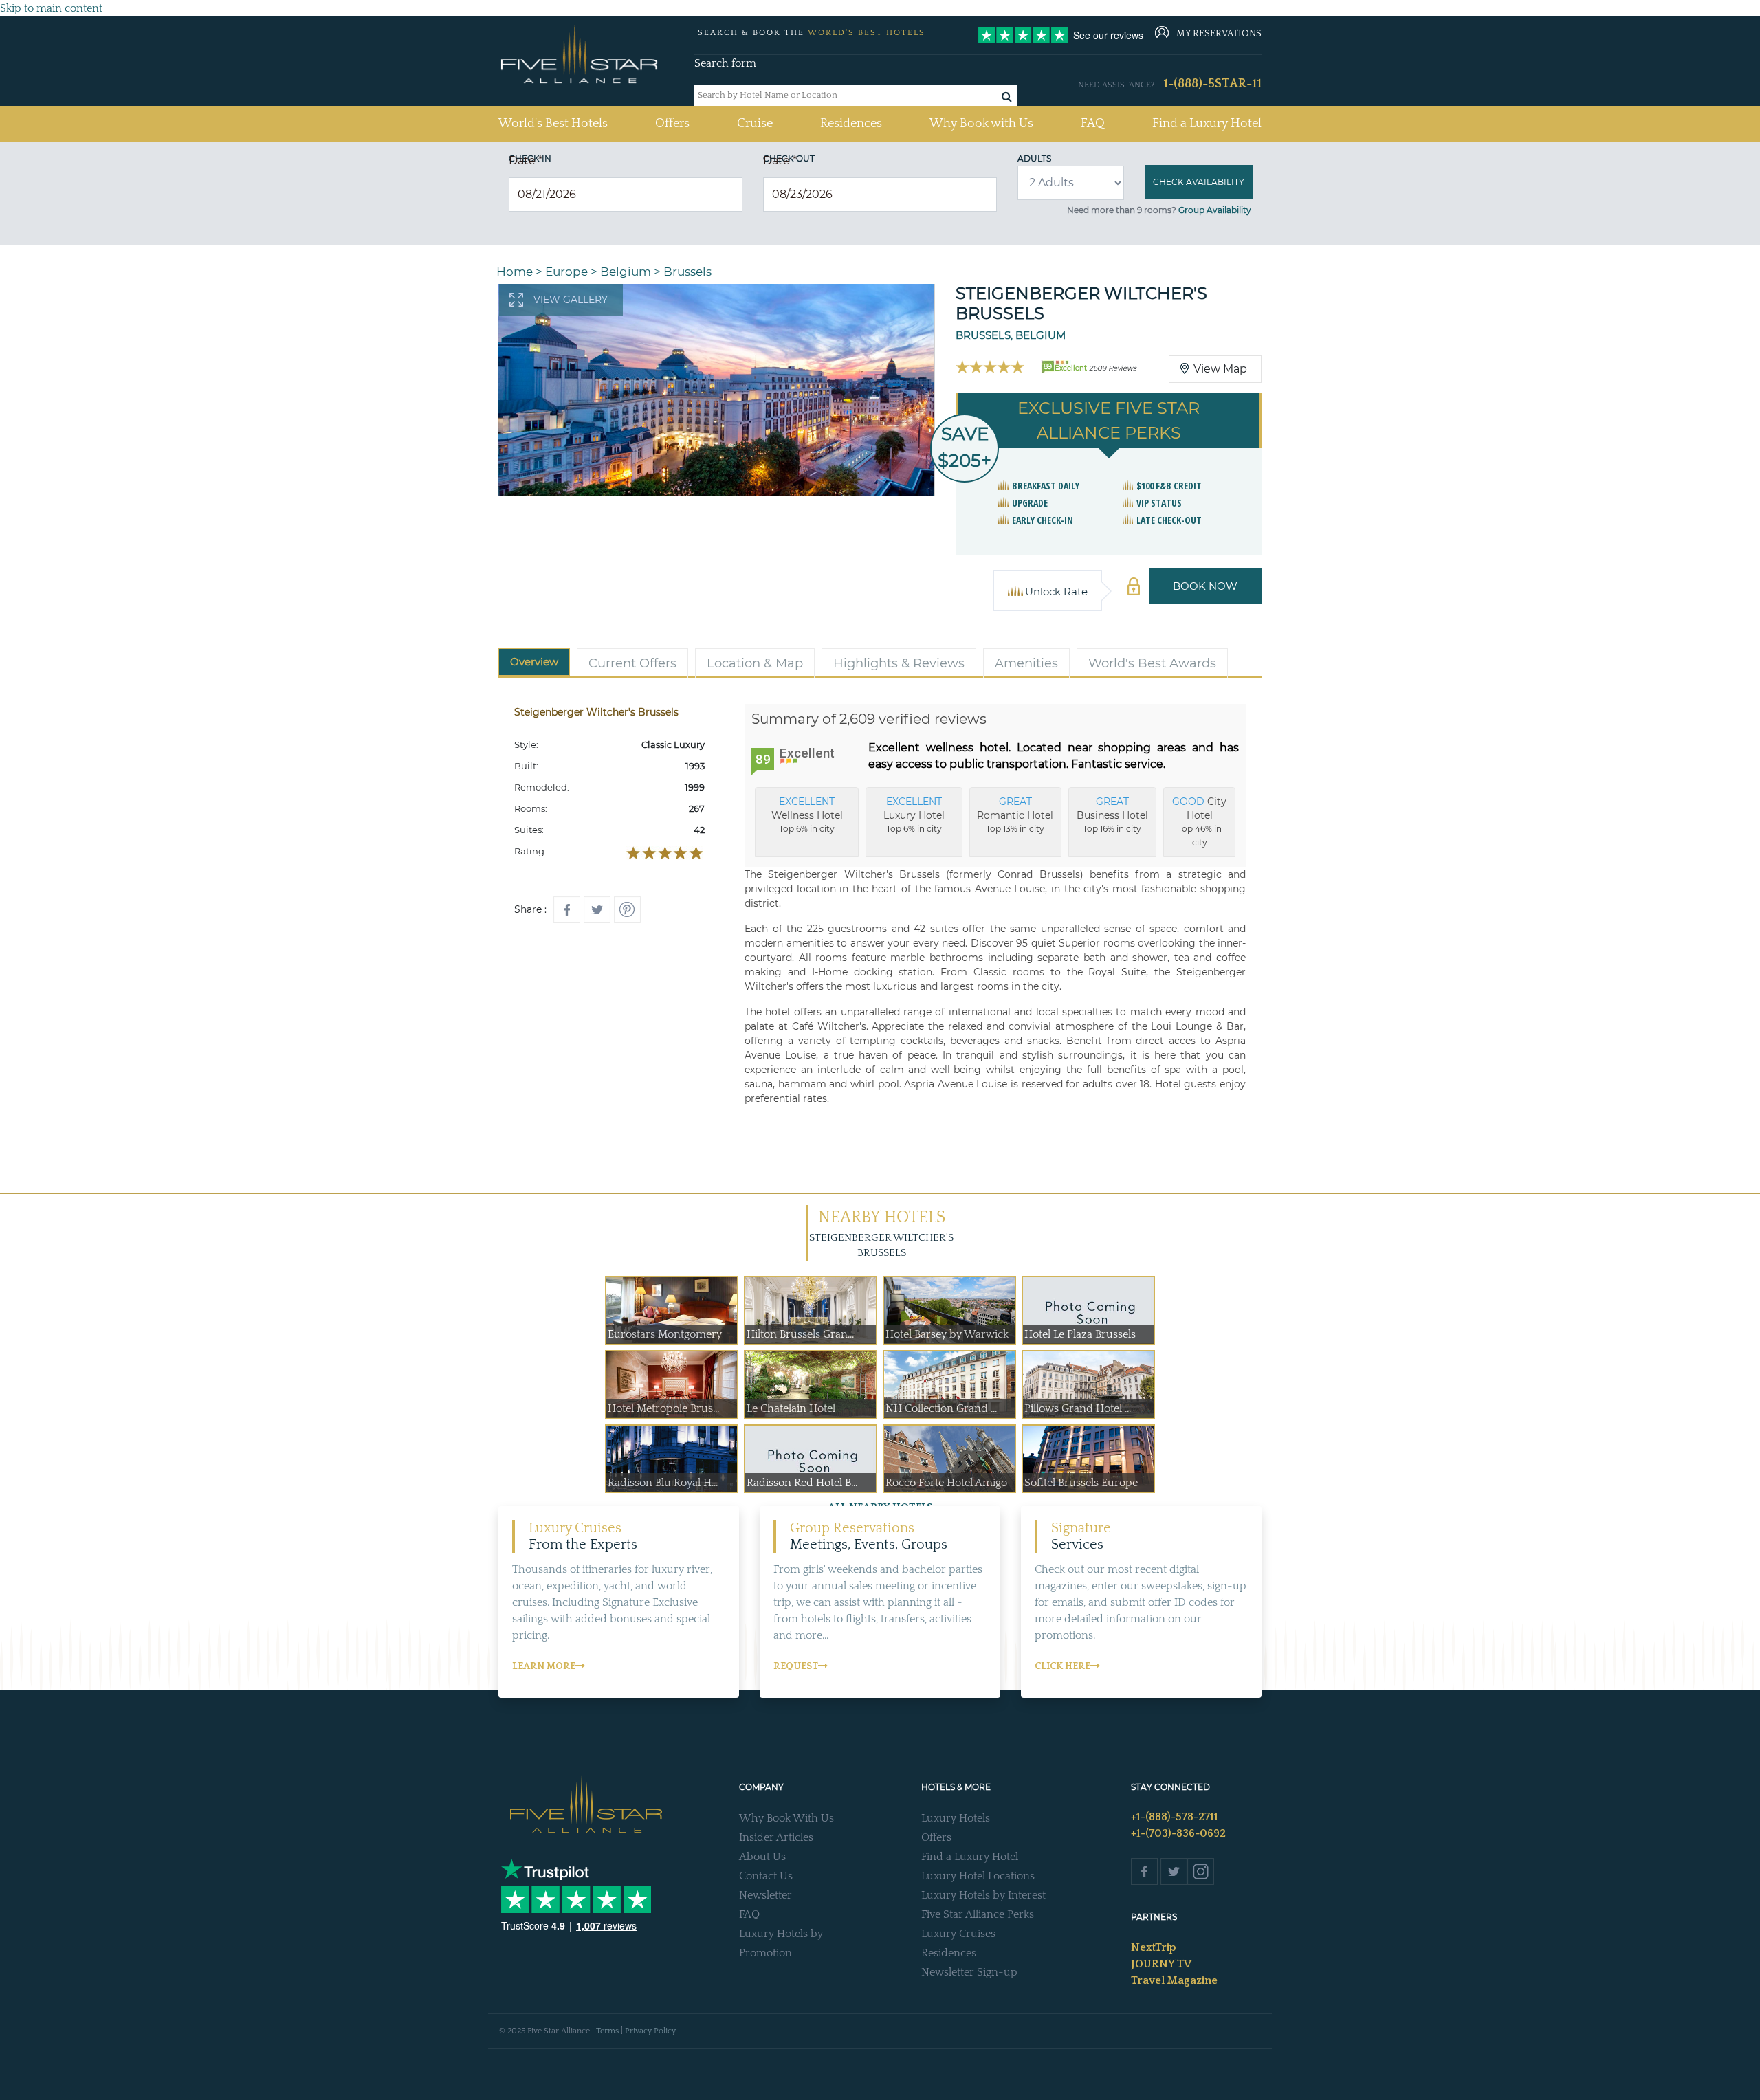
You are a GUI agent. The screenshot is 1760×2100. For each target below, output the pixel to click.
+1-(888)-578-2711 (1175, 1817)
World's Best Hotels (553, 123)
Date (526, 161)
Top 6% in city (807, 815)
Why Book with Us (981, 124)
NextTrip (1154, 1947)
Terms (607, 2031)
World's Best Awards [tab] (1152, 663)
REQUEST (796, 1666)
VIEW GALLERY (571, 300)
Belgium (626, 272)
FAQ (1093, 124)
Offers (672, 124)
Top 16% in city (1112, 815)
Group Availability (1215, 210)
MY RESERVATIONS (1219, 34)
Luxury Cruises (958, 1934)
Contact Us (766, 1876)
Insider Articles (776, 1837)
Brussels (687, 272)
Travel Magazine (1174, 1980)
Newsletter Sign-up (969, 1972)
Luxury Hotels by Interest (983, 1895)
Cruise (755, 124)
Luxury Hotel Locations (978, 1876)
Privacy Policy (650, 2031)
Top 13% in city (1015, 815)
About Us (762, 1857)
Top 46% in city (1199, 821)
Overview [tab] (534, 662)
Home (515, 272)
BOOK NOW (1205, 586)
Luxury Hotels (956, 1818)
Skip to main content (51, 8)
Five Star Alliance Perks (978, 1914)
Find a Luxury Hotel (1207, 124)
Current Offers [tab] (632, 663)
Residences (851, 124)
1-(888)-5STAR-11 (1212, 84)
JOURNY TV (1161, 1964)
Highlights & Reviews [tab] (899, 663)
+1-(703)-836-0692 (1178, 1833)
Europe (566, 272)
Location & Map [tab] (755, 663)
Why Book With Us (786, 1818)
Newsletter (766, 1895)
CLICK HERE (1063, 1666)
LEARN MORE (544, 1666)
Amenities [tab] (1026, 663)
